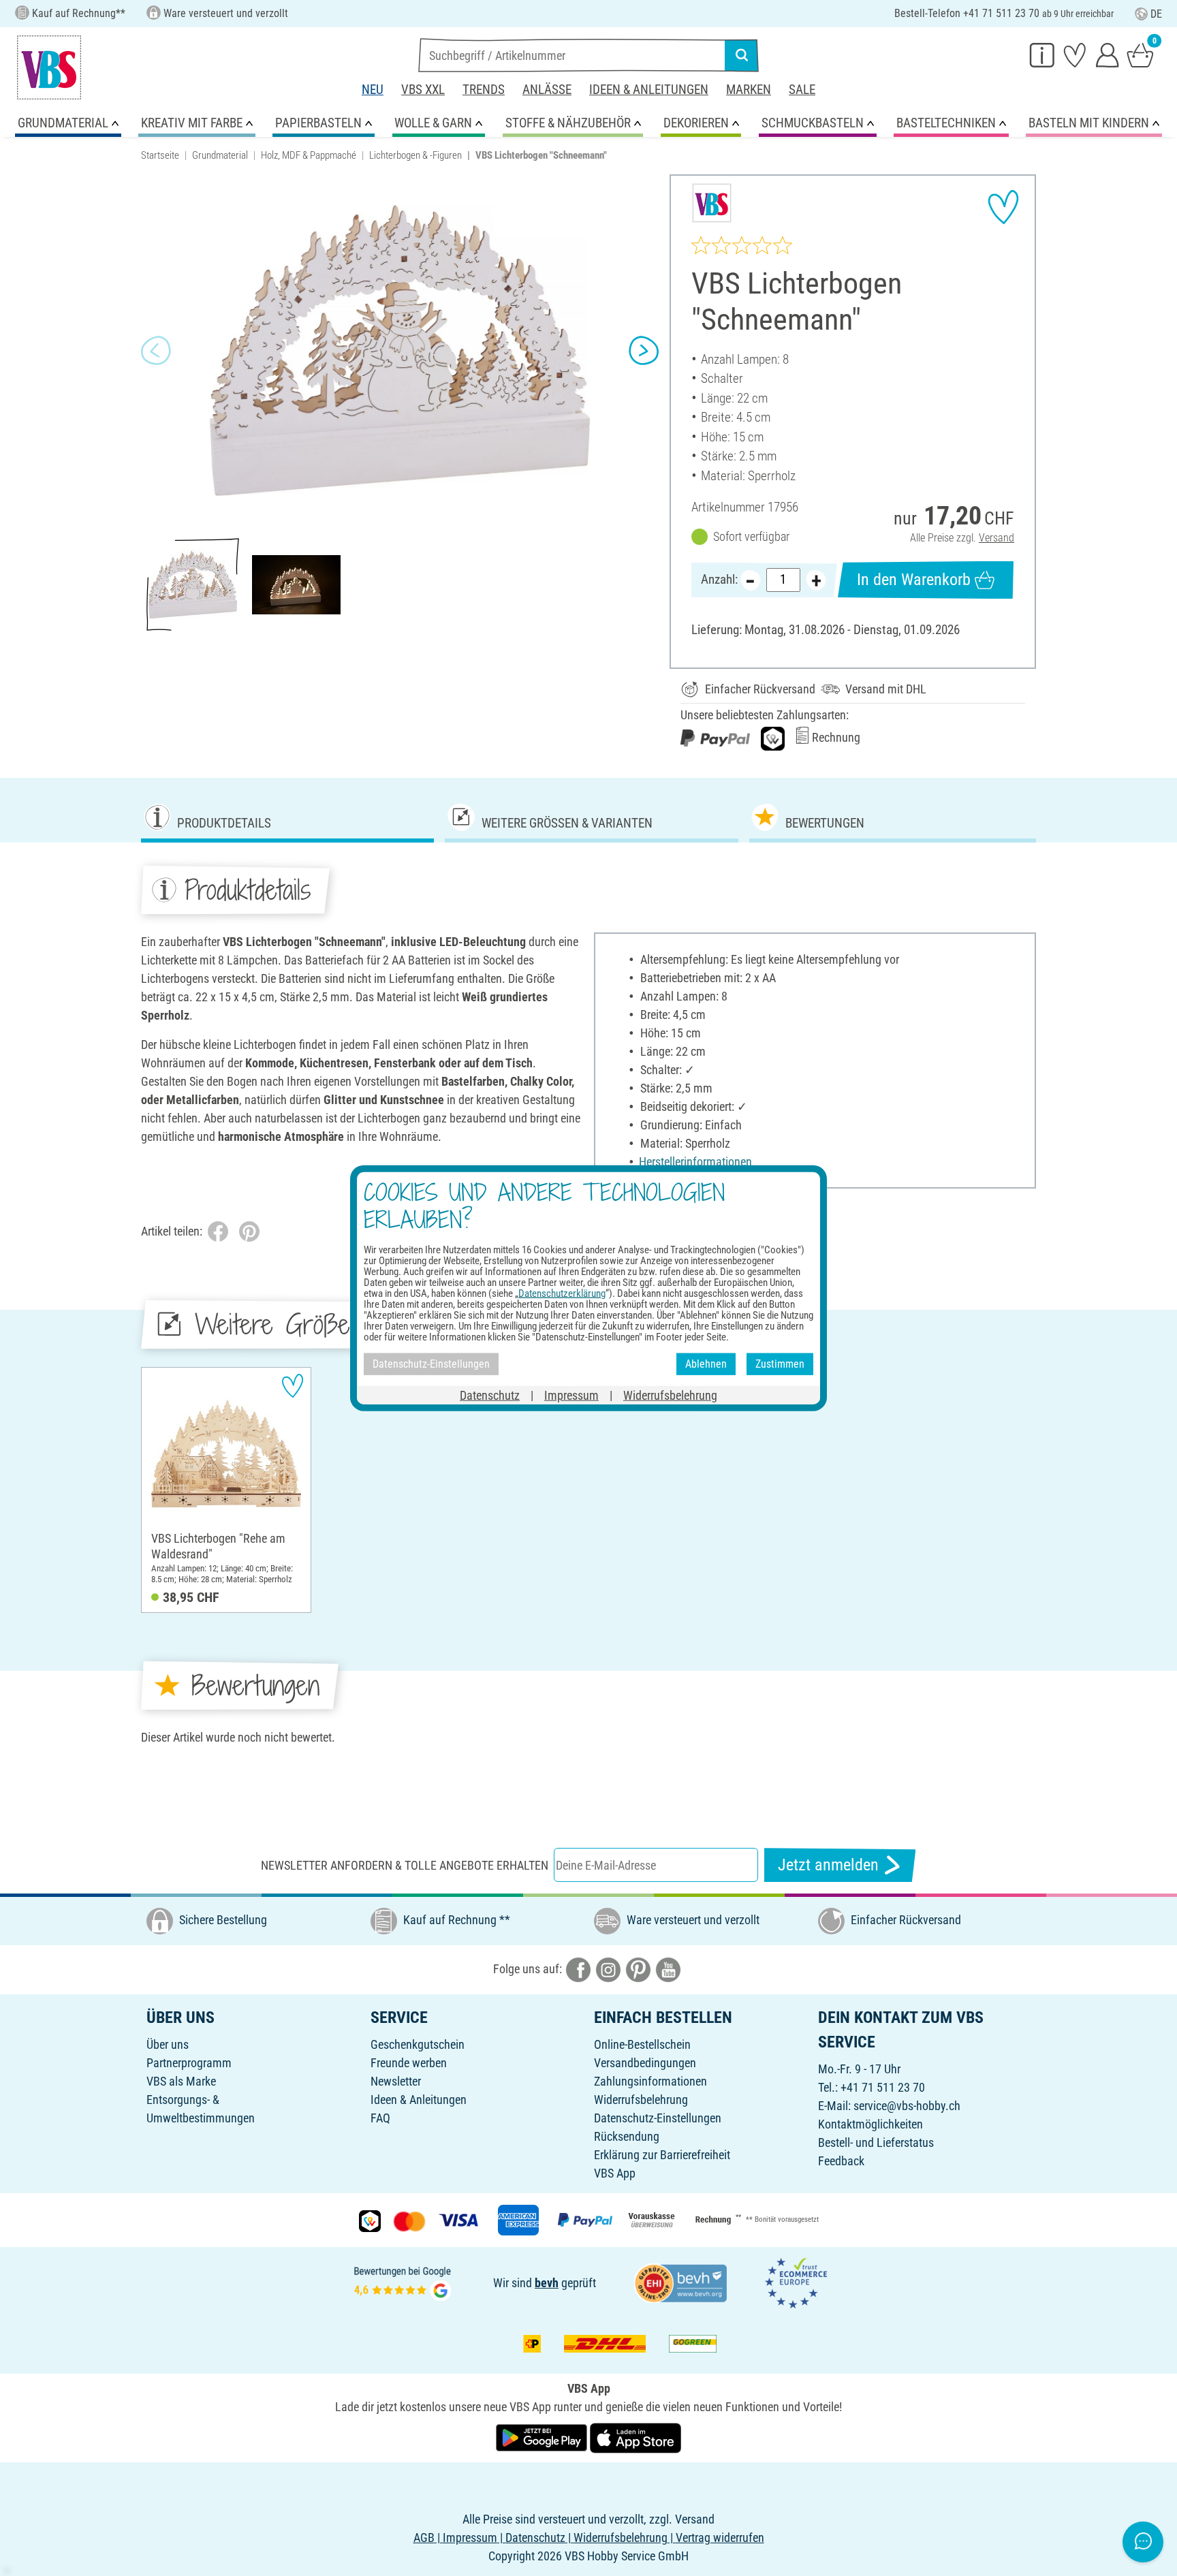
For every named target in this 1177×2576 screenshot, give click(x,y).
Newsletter (396, 2081)
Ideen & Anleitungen (649, 90)
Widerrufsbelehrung (641, 2100)
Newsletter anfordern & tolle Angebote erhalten (405, 1865)
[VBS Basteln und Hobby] (49, 67)
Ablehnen (706, 1364)
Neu (373, 90)
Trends (484, 90)
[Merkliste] (1075, 54)
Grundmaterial (220, 155)
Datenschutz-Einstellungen (658, 2118)
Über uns (168, 2044)
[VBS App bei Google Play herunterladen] (543, 2437)
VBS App (615, 2173)
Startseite (160, 155)
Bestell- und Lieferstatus (876, 2142)
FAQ (380, 2118)
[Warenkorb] (1140, 54)
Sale (802, 90)
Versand (996, 538)
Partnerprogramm (189, 2063)
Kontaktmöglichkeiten (870, 2124)
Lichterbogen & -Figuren (415, 155)
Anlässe (547, 90)
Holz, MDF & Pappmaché (309, 155)
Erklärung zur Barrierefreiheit (662, 2155)
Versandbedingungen (645, 2063)
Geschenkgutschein (418, 2044)
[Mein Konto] (1108, 54)
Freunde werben (409, 2063)
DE (1156, 14)
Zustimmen (780, 1364)
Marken (749, 90)
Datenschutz (490, 1395)
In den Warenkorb (914, 580)
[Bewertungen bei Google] (403, 2282)
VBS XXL (423, 90)
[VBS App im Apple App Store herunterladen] (635, 2437)
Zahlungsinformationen (650, 2081)
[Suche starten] (742, 55)
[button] (156, 351)
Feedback (841, 2161)
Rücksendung (627, 2136)
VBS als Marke (181, 2081)
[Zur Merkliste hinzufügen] (1003, 207)
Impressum (571, 1395)
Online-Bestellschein (642, 2044)
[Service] (1042, 54)
